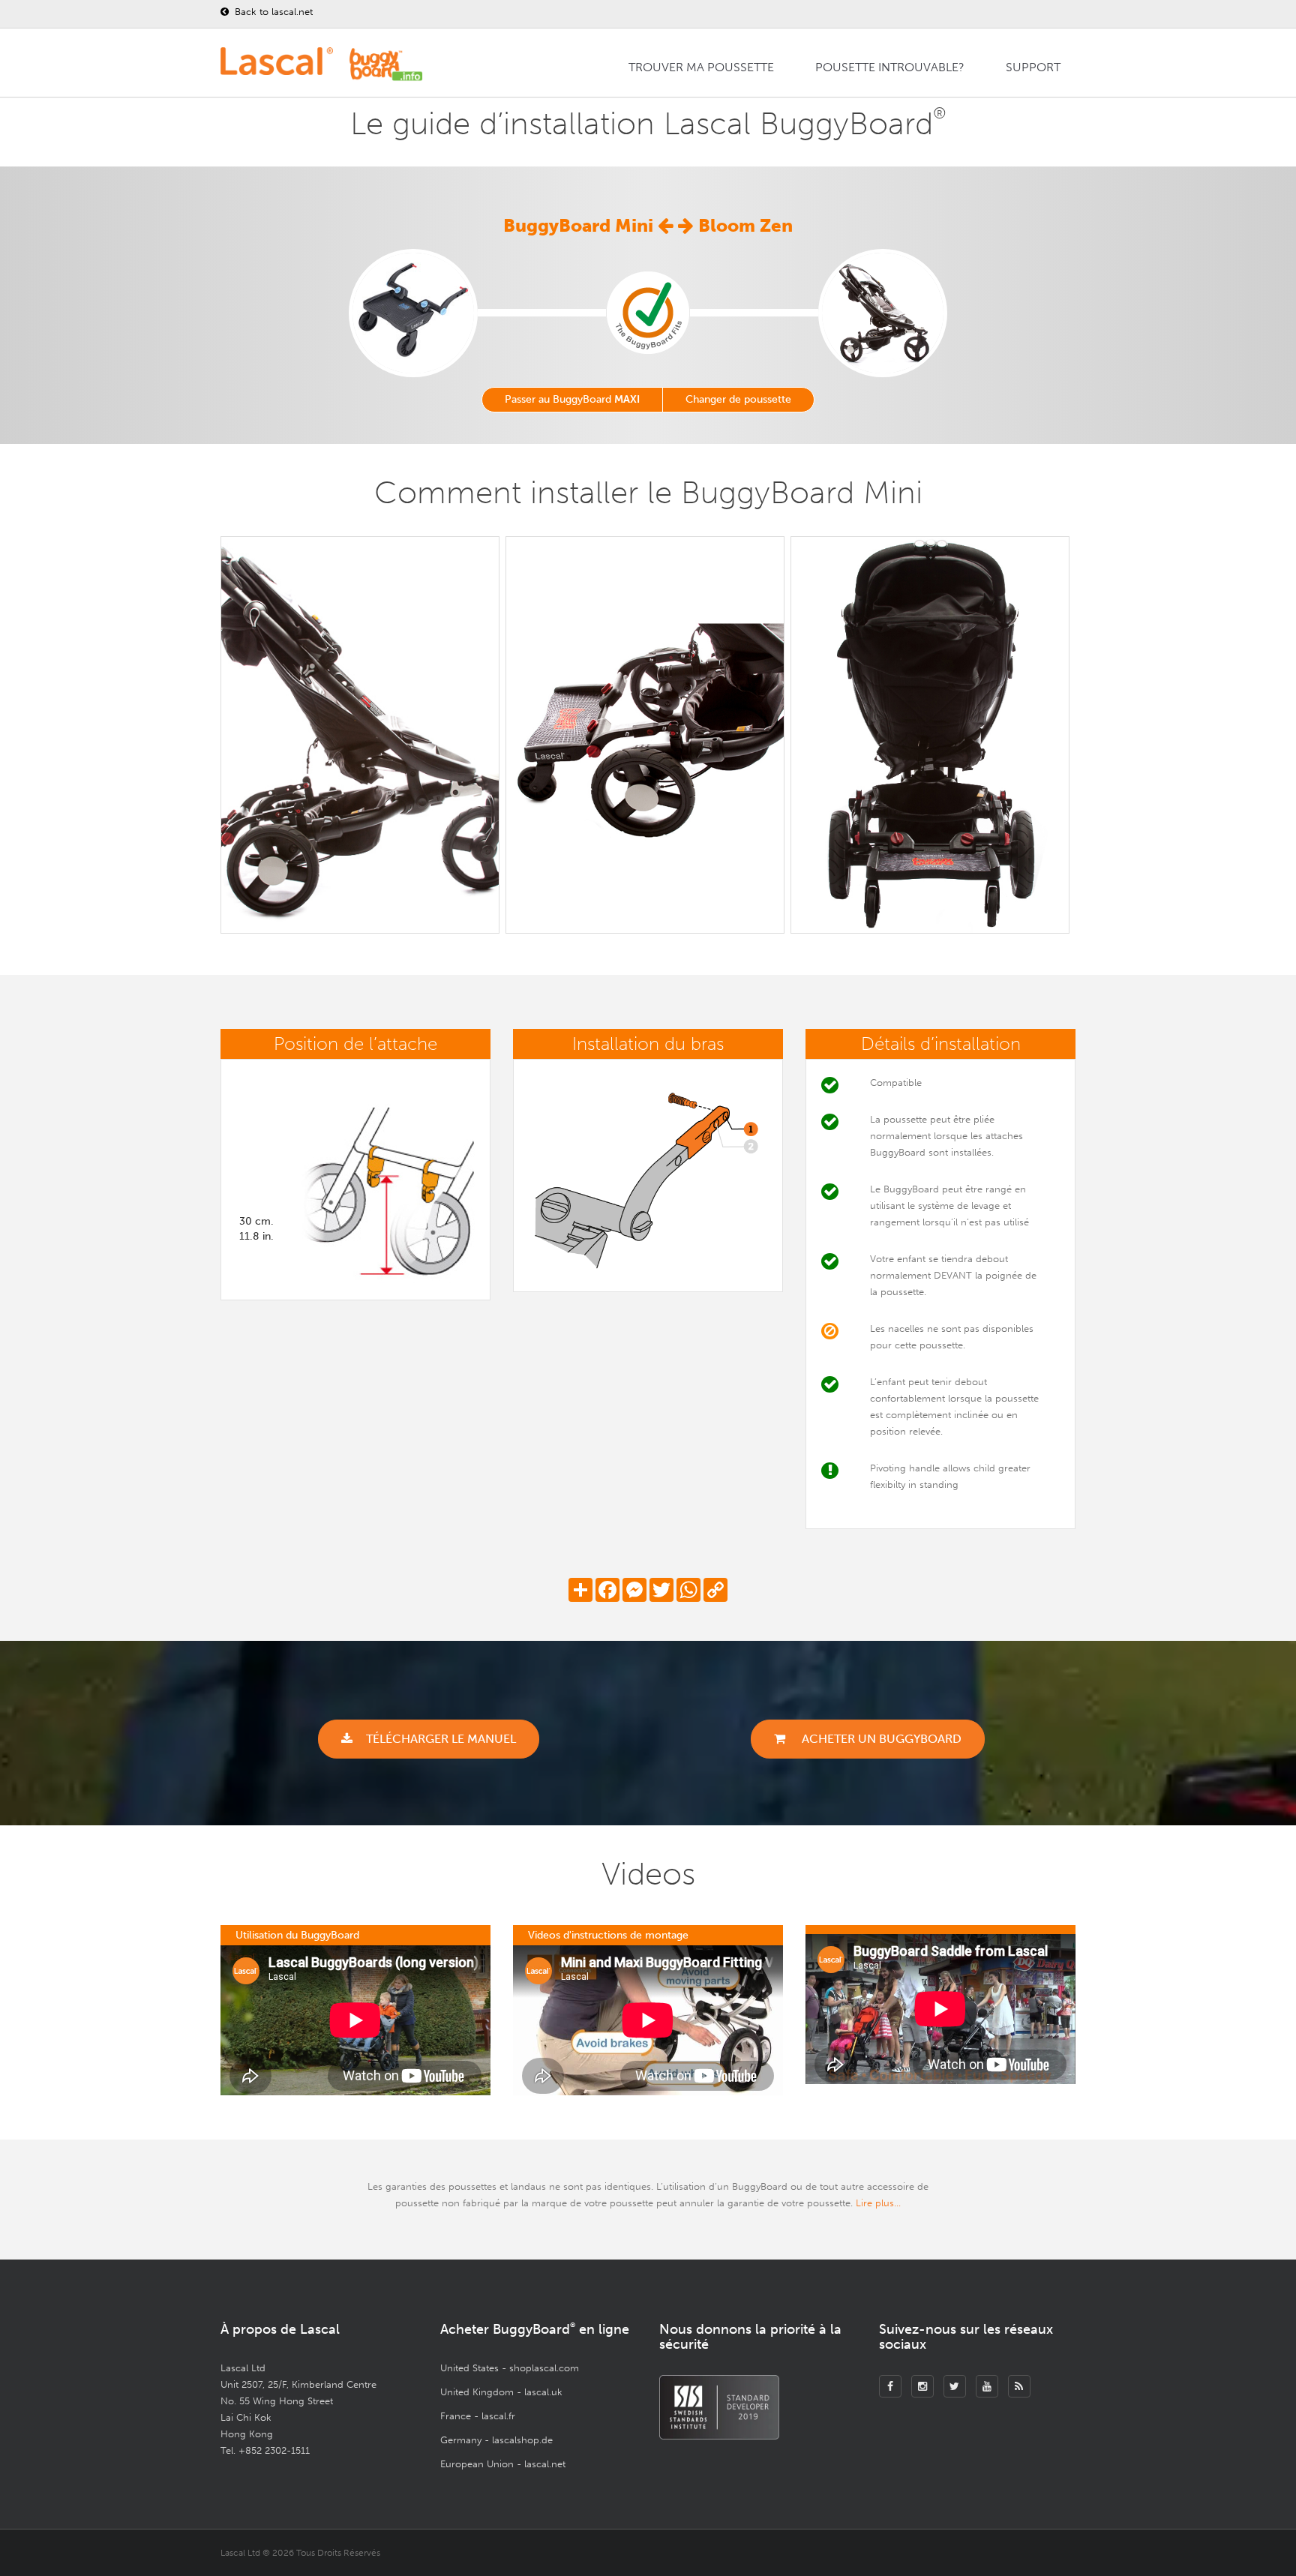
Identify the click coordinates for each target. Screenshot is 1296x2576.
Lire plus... (878, 2203)
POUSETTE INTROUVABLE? (890, 67)
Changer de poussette (738, 399)
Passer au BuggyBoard (572, 399)
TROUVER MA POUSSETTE (701, 67)
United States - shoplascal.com (510, 2368)
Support (1033, 67)
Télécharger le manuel (441, 1739)
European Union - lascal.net (503, 2464)
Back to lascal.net (272, 12)
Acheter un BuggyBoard (880, 1739)
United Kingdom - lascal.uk (501, 2392)
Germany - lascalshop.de (496, 2440)
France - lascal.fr (478, 2416)
